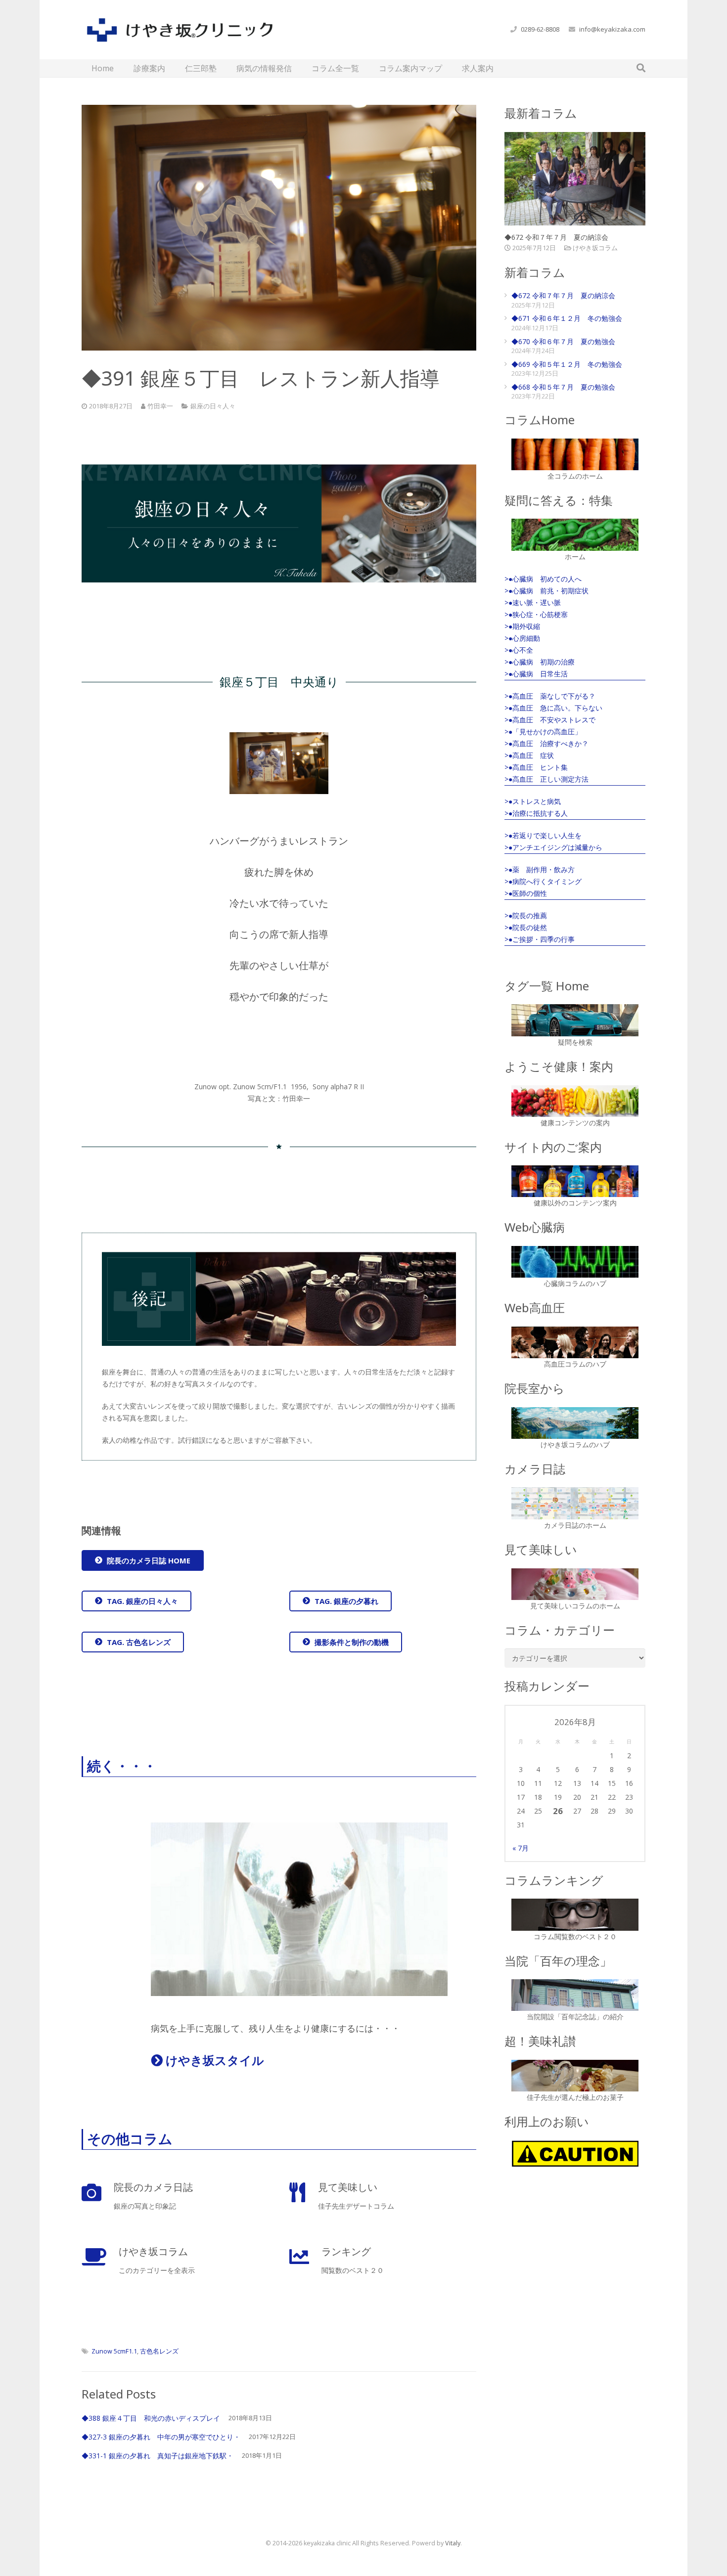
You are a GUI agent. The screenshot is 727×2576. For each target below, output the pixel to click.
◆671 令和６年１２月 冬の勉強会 (567, 318)
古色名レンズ (159, 2351)
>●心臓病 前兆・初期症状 (546, 591)
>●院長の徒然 (526, 927)
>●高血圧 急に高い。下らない (553, 708)
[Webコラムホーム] (575, 454)
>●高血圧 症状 (529, 755)
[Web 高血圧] (575, 1342)
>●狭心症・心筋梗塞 (536, 614)
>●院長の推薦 (526, 915)
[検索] (641, 68)
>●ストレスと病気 (533, 801)
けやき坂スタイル (213, 2060)
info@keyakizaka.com (612, 29)
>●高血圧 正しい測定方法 (546, 779)
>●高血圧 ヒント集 (536, 767)
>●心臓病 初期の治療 (540, 662)
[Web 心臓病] (575, 1262)
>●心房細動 (522, 638)
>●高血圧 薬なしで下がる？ (550, 696)
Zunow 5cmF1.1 (114, 2351)
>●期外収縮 (522, 626)
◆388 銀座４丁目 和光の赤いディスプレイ (151, 2418)
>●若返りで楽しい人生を (543, 835)
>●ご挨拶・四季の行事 (540, 939)
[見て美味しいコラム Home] (575, 1584)
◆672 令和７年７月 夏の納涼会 (556, 237)
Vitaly (453, 2543)
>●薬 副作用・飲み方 (540, 869)
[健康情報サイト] (575, 1101)
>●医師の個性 (526, 893)
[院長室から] (575, 1423)
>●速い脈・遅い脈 (533, 602)
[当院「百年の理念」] (575, 1995)
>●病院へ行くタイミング (543, 881)
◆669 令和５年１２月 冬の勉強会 (567, 364)
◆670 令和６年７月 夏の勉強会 (563, 341)
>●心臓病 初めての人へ (543, 579)
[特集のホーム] (575, 534)
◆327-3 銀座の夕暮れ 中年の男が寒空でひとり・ (161, 2437)
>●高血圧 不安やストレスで (550, 720)
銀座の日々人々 (213, 406)
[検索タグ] (575, 1020)
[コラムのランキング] (575, 1914)
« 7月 (521, 1848)
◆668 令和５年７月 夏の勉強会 (563, 387)
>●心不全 (519, 650)
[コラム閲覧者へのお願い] (575, 2154)
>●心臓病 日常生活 (536, 674)
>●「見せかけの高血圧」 (543, 732)
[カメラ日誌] (575, 1503)
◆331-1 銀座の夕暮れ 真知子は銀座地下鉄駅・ (158, 2456)
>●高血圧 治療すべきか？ (546, 743)
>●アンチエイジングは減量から (553, 847)
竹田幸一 (160, 406)
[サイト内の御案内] (575, 1181)
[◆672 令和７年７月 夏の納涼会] (575, 179)
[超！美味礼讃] (575, 2076)
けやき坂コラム (595, 248)
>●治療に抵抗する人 (536, 813)
